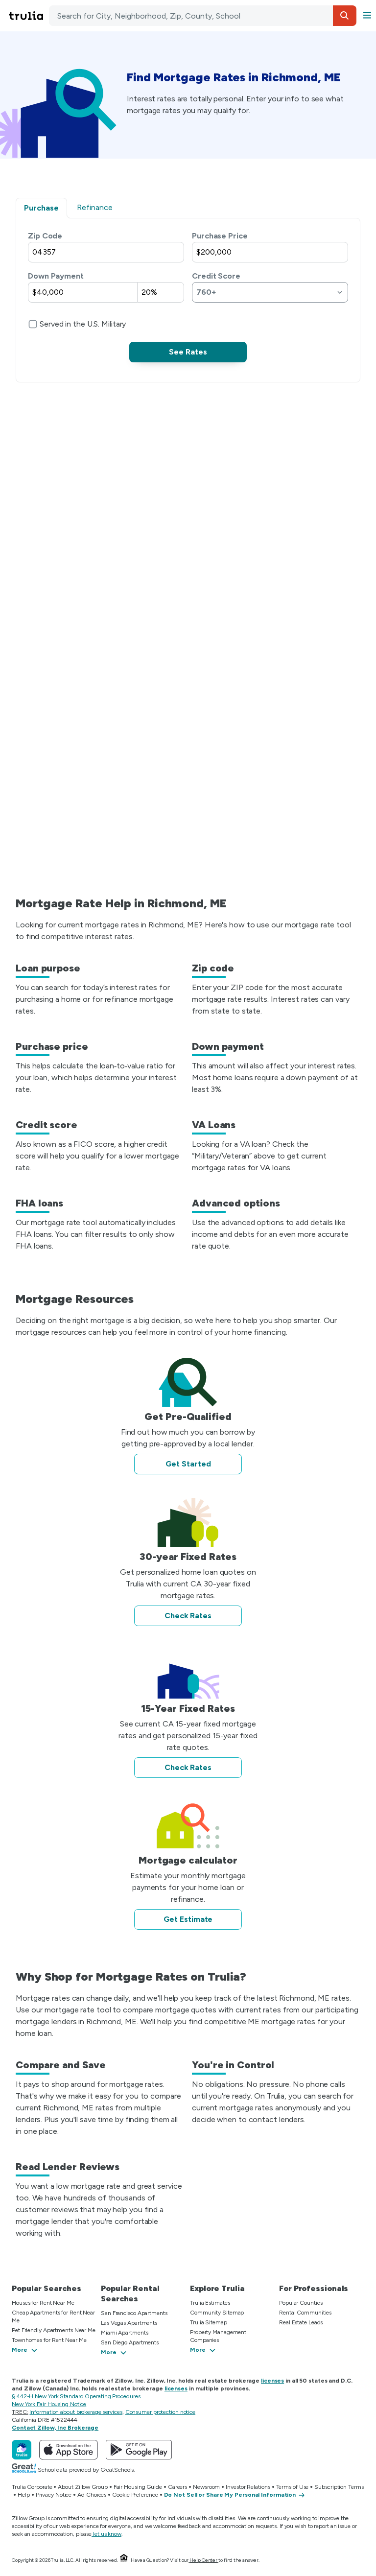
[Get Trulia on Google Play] (139, 2450)
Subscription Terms (339, 2487)
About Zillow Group (82, 2487)
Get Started (188, 1464)
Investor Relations (248, 2487)
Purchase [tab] (41, 208)
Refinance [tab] (95, 207)
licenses (272, 2381)
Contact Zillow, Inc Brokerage (55, 2428)
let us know (107, 2534)
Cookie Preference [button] (135, 2495)
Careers (177, 2487)
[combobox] (203, 16)
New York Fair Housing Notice (49, 2404)
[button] (345, 16)
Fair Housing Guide (138, 2487)
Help (24, 2495)
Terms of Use (293, 2487)
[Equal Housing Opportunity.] (124, 2560)
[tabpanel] (188, 296)
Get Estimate (188, 1919)
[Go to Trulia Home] (27, 16)
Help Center (203, 2560)
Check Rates (188, 1616)
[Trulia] (22, 2450)
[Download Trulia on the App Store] (69, 2450)
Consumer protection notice (160, 2412)
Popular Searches (46, 2288)
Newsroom (206, 2487)
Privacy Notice (54, 2495)
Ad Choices (92, 2495)
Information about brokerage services (76, 2412)
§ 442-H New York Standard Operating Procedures (76, 2396)
